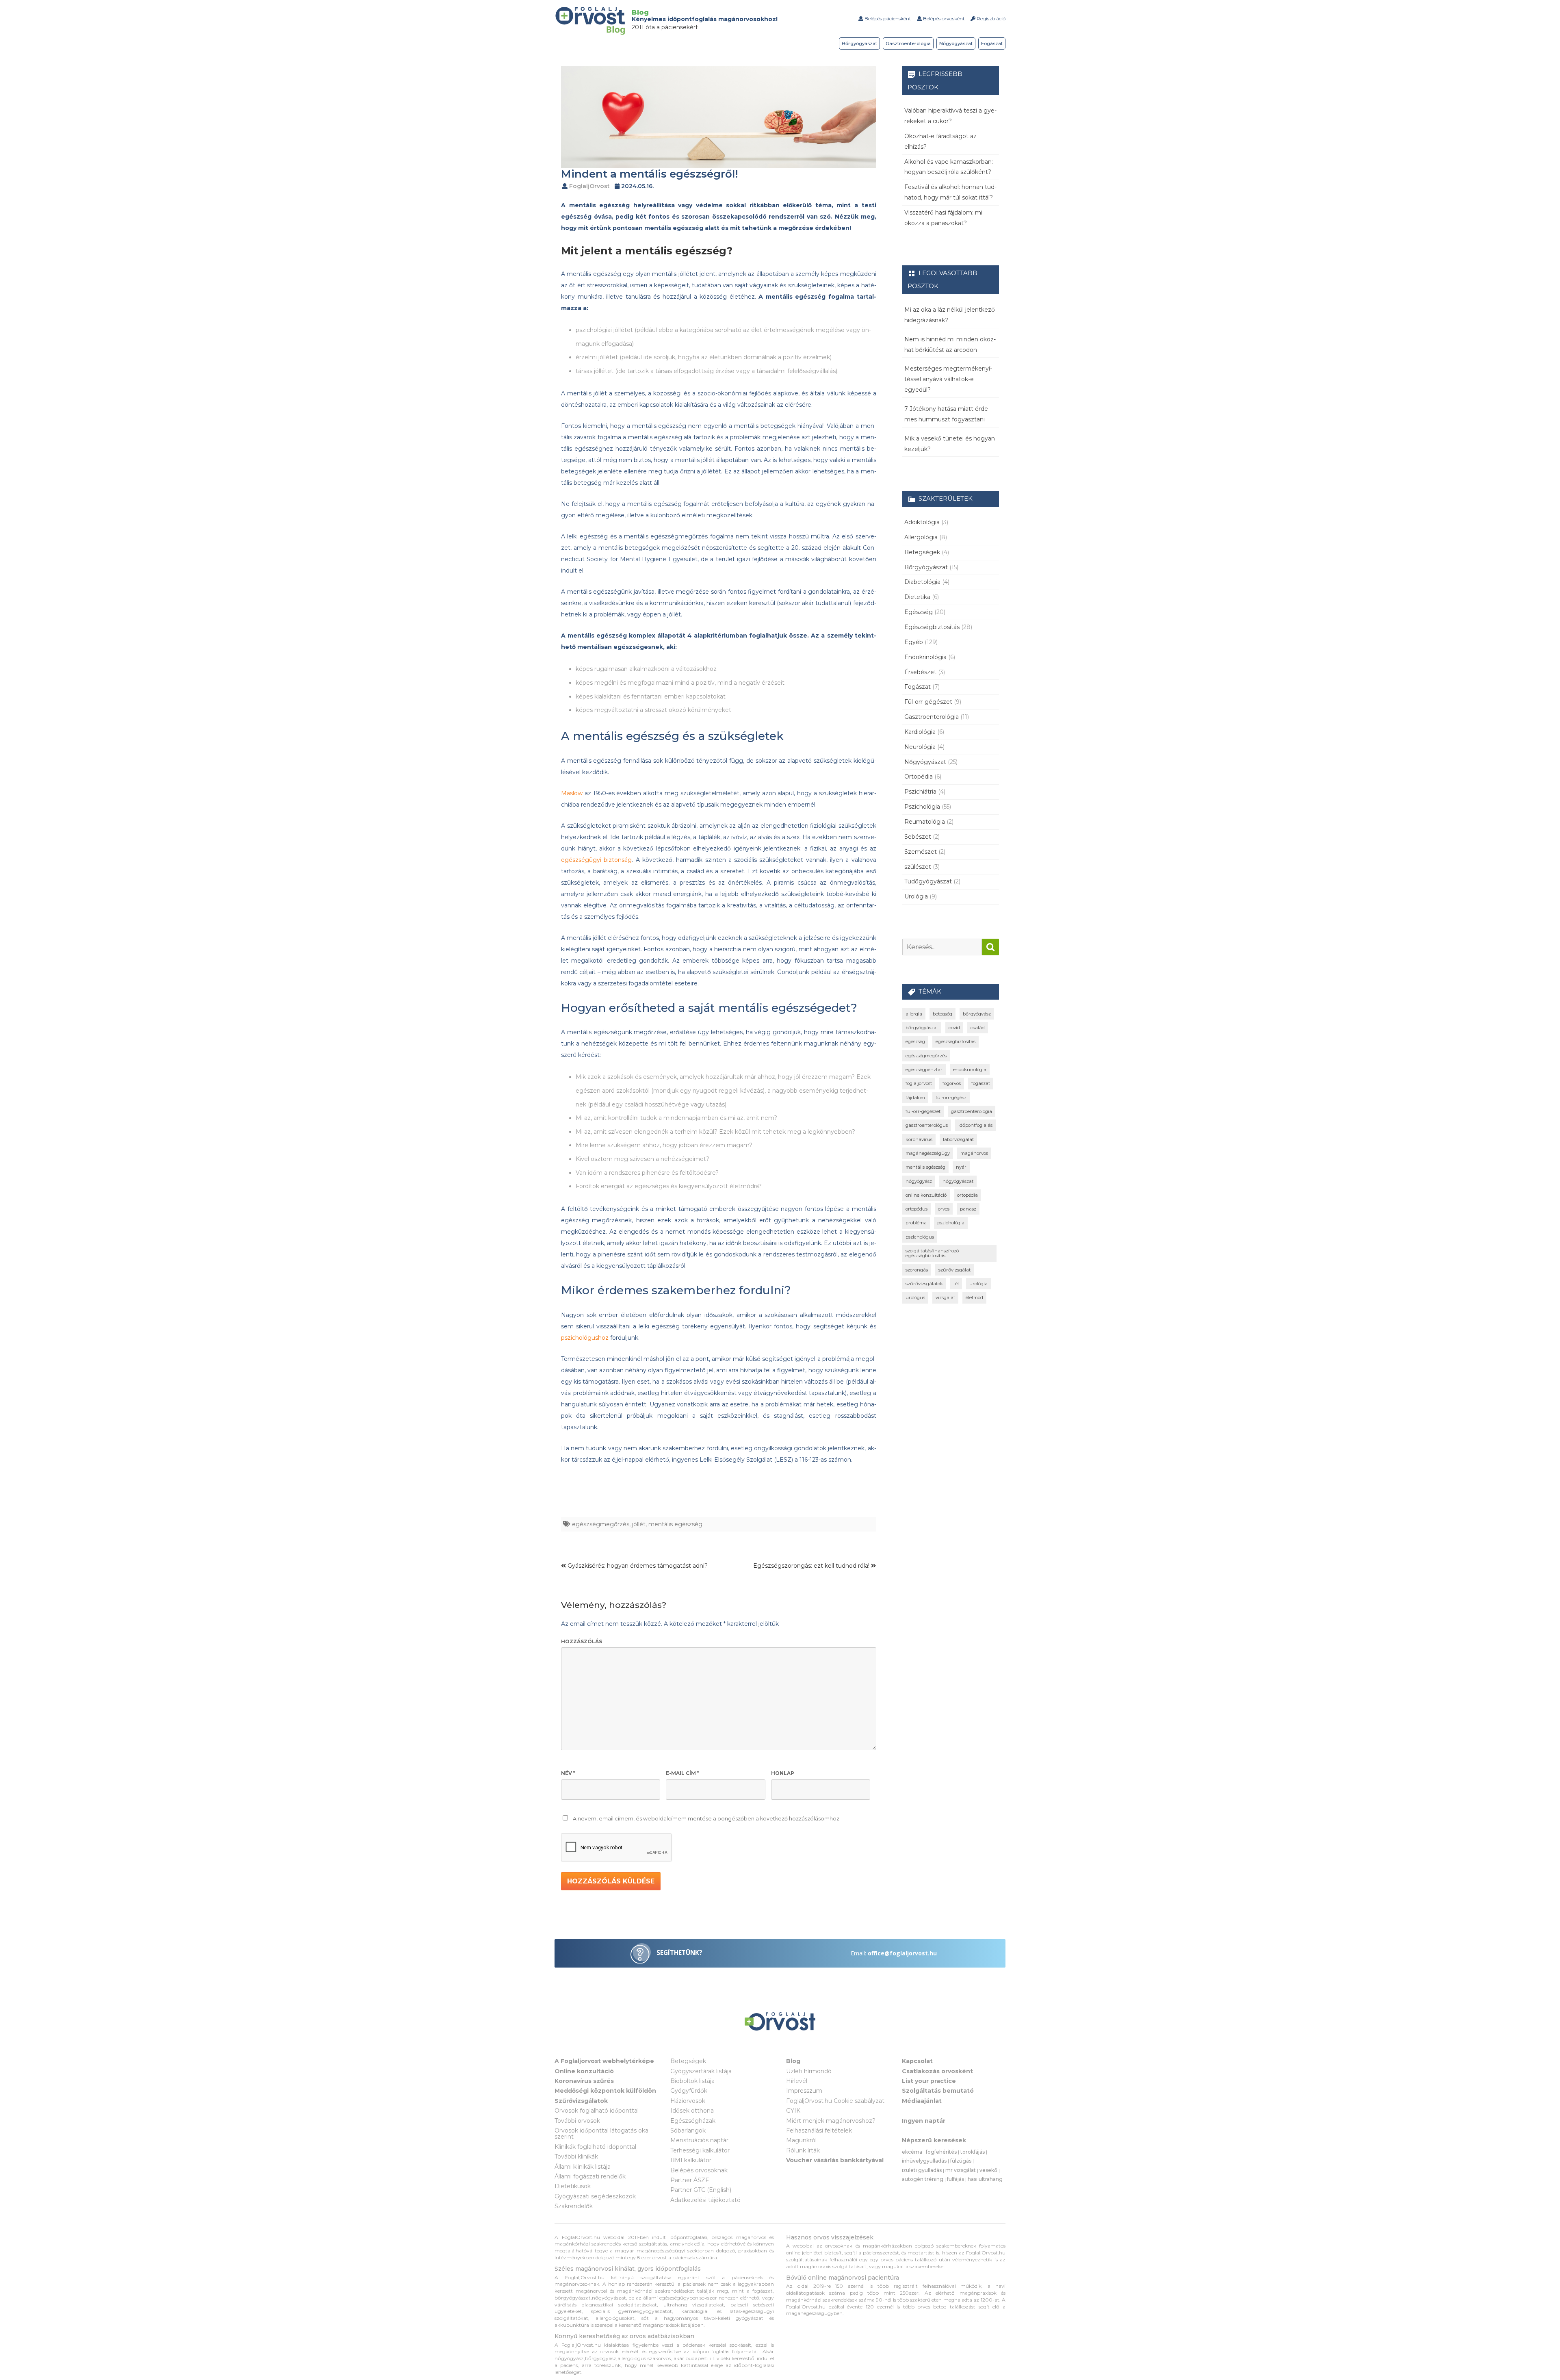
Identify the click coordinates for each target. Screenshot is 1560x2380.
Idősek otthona (692, 2111)
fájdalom (915, 1098)
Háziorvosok (688, 2101)
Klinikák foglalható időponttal (595, 2147)
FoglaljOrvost (589, 186)
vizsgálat (945, 1297)
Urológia (916, 896)
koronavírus (919, 1139)
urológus (915, 1297)
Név (568, 1773)
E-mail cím (682, 1773)
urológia (978, 1284)
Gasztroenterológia (908, 43)
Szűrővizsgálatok (581, 2101)
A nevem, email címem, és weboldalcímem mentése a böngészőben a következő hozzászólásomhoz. (707, 1819)
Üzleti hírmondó (809, 2071)
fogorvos (952, 1083)
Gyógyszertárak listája (701, 2071)
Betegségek (922, 552)
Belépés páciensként (887, 18)
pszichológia (951, 1223)
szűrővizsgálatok (924, 1284)
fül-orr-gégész (951, 1098)
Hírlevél (797, 2081)
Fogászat (992, 43)
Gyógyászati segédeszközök (595, 2196)
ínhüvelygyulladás (924, 2161)
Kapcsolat (917, 2061)
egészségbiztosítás (955, 1041)
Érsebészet (920, 672)
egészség (915, 1041)
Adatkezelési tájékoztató (705, 2200)
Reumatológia (925, 822)
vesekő (988, 2170)
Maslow (572, 793)
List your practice (929, 2081)
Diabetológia (922, 582)
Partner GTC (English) (701, 2190)
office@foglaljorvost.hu (902, 1953)
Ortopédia (919, 777)
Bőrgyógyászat (859, 43)
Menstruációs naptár (699, 2140)
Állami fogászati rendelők (590, 2176)
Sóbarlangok (688, 2131)
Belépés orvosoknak (699, 2170)
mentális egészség (675, 1524)
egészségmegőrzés (601, 1524)
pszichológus (920, 1237)
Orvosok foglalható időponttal (597, 2111)
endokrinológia (970, 1070)
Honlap (783, 1773)
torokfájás (973, 2152)
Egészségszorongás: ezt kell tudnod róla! (812, 1566)
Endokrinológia (925, 657)
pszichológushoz (585, 1338)
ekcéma (912, 2152)
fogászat (981, 1083)
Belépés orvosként (943, 18)
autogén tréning (923, 2179)
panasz (968, 1209)
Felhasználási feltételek (819, 2131)
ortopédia (967, 1195)
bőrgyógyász (977, 1014)
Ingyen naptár (924, 2121)
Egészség (919, 612)
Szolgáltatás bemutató (938, 2091)
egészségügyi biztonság (596, 860)
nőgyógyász (919, 1181)
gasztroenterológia (972, 1111)
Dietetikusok (573, 2186)
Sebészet (918, 837)
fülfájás (955, 2179)
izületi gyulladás (922, 2170)
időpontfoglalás (975, 1125)
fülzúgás (961, 2161)
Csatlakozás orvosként (937, 2071)
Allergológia (921, 537)
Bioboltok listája (692, 2081)
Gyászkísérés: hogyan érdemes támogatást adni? (637, 1566)
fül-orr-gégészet (923, 1111)
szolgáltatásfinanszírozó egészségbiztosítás (932, 1253)
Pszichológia (922, 807)
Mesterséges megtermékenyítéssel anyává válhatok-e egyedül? (948, 379)
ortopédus (916, 1209)
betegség (942, 1014)
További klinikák (576, 2157)
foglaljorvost (919, 1083)
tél (956, 1284)
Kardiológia (920, 732)
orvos (944, 1209)
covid (954, 1028)
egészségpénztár (924, 1070)
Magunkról (801, 2140)
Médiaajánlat (922, 2101)
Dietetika (917, 597)
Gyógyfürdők (689, 2091)
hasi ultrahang (985, 2179)
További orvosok (577, 2121)
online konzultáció (926, 1195)
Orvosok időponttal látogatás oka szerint (601, 2134)
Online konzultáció (584, 2071)
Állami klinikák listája (583, 2167)
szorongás (917, 1270)
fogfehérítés (941, 2152)
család (978, 1028)
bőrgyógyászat (922, 1028)
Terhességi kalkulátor (700, 2150)
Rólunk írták (803, 2150)
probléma (916, 1223)
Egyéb (914, 642)
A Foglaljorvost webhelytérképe (604, 2061)
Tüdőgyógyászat (928, 881)
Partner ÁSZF (690, 2180)
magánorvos (974, 1153)
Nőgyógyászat (956, 43)
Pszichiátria (920, 792)
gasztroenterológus (927, 1125)
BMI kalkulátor (691, 2160)
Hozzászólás (582, 1641)
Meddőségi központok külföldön (605, 2091)
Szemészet (921, 852)
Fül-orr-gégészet (928, 702)
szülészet (918, 867)
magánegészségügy (928, 1153)
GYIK (793, 2111)
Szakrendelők (574, 2206)
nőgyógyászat (958, 1181)
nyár (961, 1167)
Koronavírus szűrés (584, 2081)
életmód (974, 1297)
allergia (914, 1014)
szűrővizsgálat (954, 1270)
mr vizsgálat (961, 2170)
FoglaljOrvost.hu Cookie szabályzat (835, 2101)
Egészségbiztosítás (932, 627)
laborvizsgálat (958, 1139)
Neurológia (920, 747)
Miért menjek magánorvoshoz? (831, 2121)
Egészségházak (693, 2121)
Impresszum (804, 2091)
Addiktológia (922, 522)
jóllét (639, 1524)
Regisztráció (990, 18)
